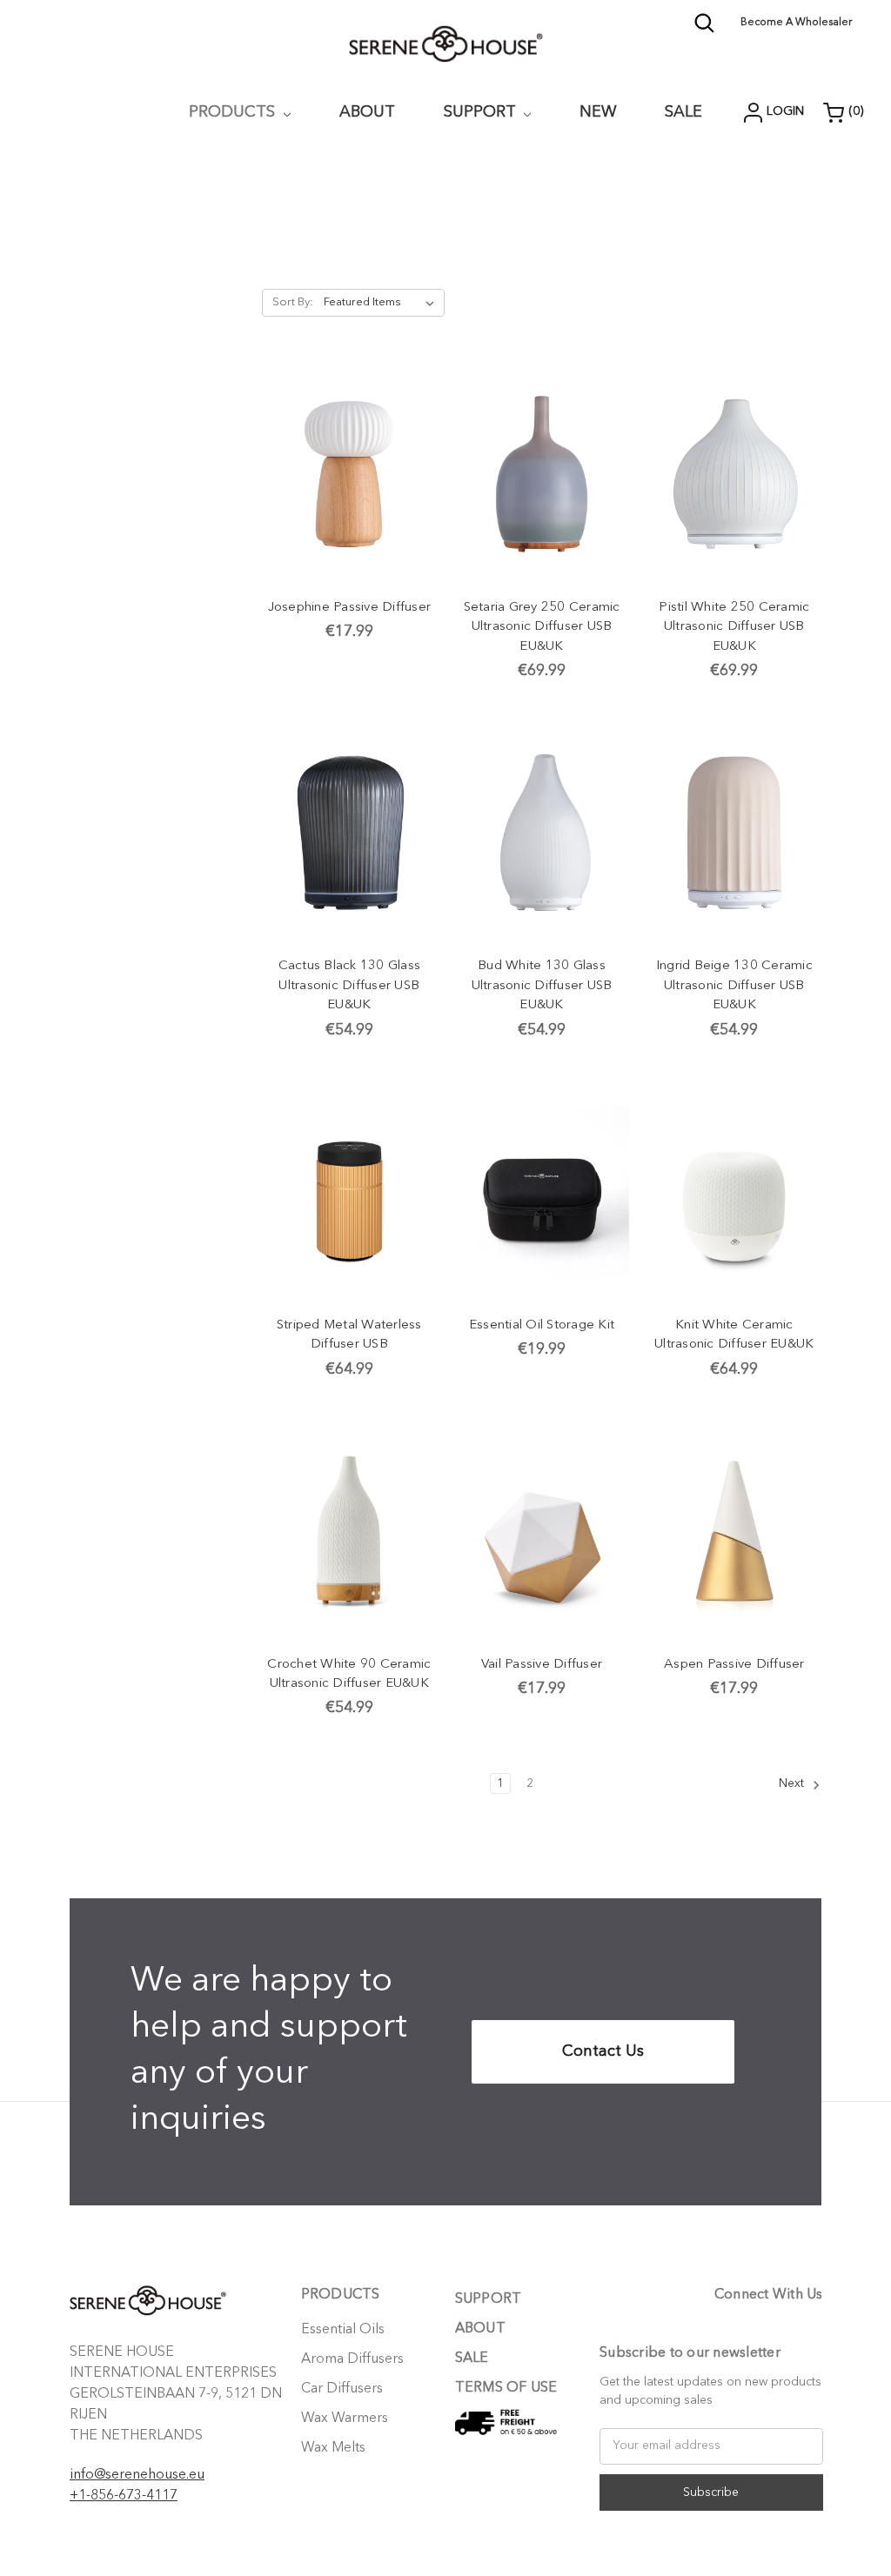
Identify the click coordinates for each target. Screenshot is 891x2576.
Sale (683, 112)
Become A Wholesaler (796, 23)
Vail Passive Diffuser (542, 1665)
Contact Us (603, 2051)
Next (793, 1783)
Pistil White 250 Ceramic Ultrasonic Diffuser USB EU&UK (734, 627)
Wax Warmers (345, 2419)
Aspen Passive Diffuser (734, 1665)
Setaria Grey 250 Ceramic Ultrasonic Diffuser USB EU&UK (542, 627)
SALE (472, 2359)
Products (234, 112)
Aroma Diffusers (352, 2359)
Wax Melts (333, 2448)
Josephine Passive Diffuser (350, 608)
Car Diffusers (342, 2389)
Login (785, 111)
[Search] (704, 30)
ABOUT (367, 112)
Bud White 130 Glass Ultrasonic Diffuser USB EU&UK (542, 986)
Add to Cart (349, 474)
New (598, 112)
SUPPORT (482, 112)
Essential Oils (343, 2330)
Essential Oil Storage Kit (542, 1325)
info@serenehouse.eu (137, 2475)
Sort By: (293, 302)
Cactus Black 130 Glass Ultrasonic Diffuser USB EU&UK (350, 986)
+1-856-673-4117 (124, 2496)
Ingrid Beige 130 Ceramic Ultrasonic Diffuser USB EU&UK (734, 986)
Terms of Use (506, 2388)
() (856, 111)
